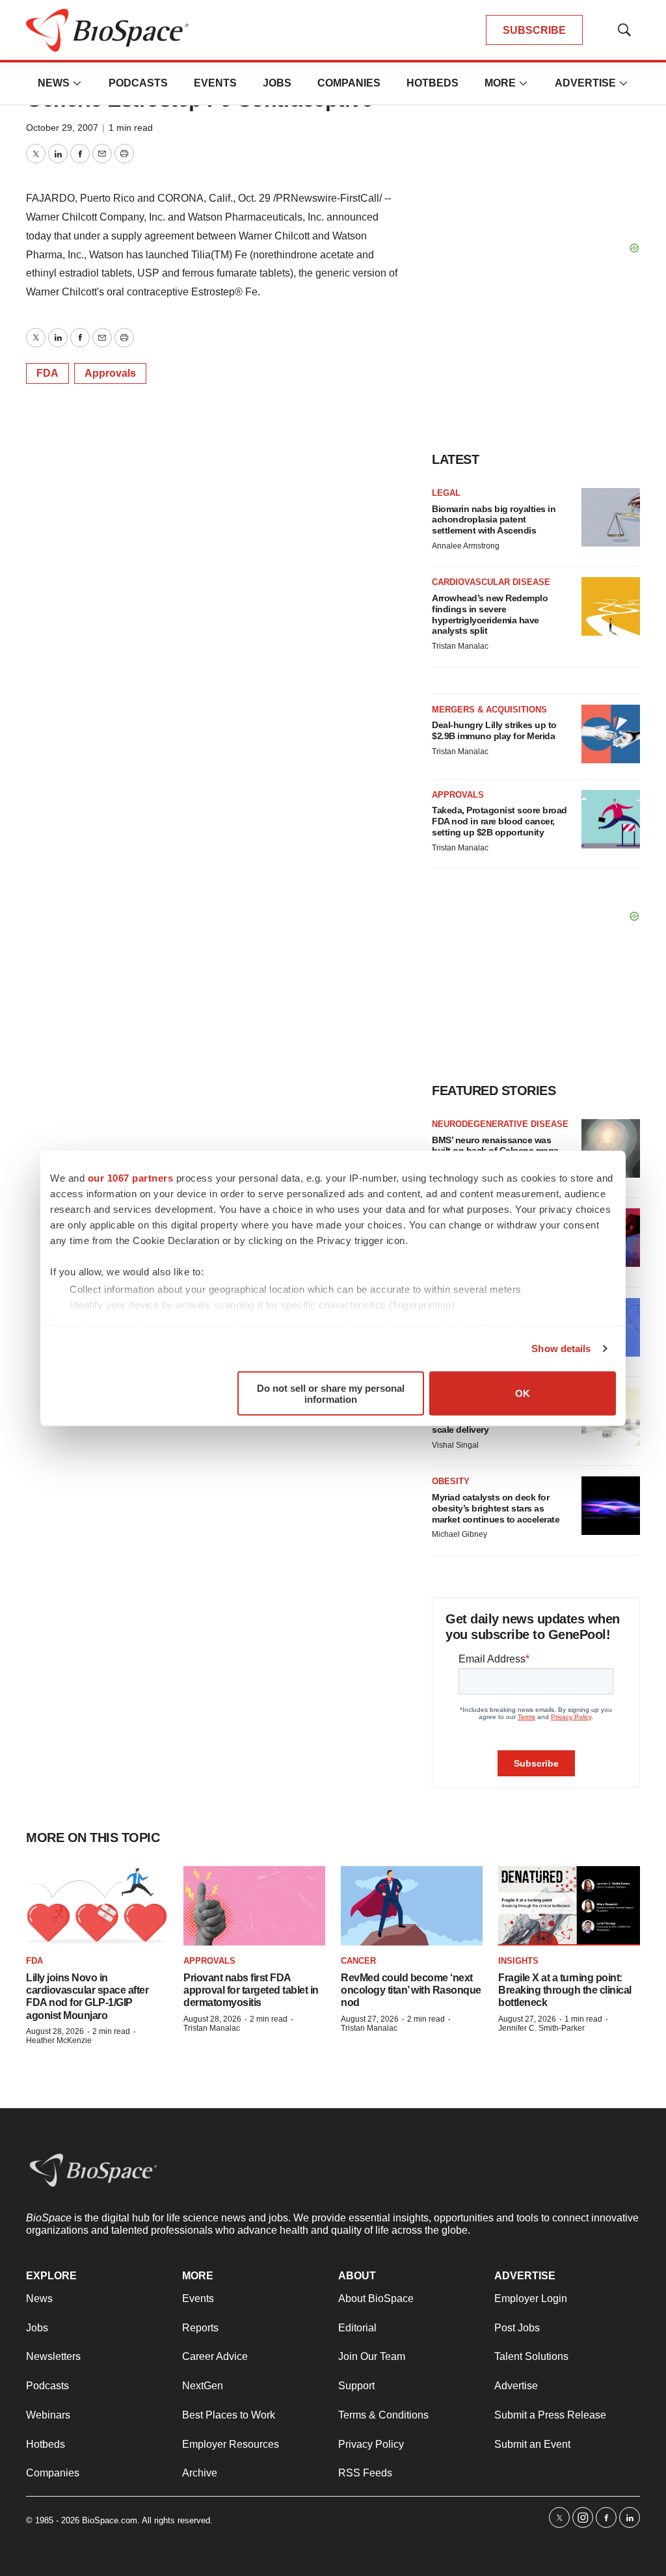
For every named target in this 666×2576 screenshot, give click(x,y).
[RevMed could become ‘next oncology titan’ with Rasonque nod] (412, 1906)
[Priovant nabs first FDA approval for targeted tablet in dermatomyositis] (254, 1906)
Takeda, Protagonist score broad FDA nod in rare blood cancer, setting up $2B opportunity (499, 821)
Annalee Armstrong (466, 546)
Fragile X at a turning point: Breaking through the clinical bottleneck (565, 1990)
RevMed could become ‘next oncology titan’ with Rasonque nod (411, 1990)
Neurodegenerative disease (500, 1124)
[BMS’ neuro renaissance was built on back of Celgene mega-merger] (611, 1148)
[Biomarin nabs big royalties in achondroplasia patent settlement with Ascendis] (611, 517)
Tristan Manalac (460, 646)
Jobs (277, 83)
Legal (446, 493)
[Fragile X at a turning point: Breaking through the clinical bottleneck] (569, 1906)
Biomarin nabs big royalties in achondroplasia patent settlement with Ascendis (494, 520)
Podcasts (138, 83)
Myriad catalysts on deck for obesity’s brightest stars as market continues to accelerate (496, 1508)
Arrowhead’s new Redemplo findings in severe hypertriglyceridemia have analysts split (490, 614)
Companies (349, 83)
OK (523, 1393)
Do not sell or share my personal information (331, 1393)
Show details (561, 1349)
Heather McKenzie (59, 2040)
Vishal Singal (455, 1445)
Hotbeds (433, 83)
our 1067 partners (131, 1177)
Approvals (110, 373)
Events (215, 83)
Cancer (358, 1961)
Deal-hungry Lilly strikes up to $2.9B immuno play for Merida (494, 730)
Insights (518, 1961)
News (54, 83)
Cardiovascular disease (491, 582)
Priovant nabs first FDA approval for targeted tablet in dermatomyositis (251, 1990)
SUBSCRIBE (534, 30)
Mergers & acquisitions (489, 710)
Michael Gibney (460, 1534)
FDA (47, 373)
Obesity (451, 1481)
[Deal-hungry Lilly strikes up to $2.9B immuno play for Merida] (611, 734)
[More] (77, 83)
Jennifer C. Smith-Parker (541, 2028)
